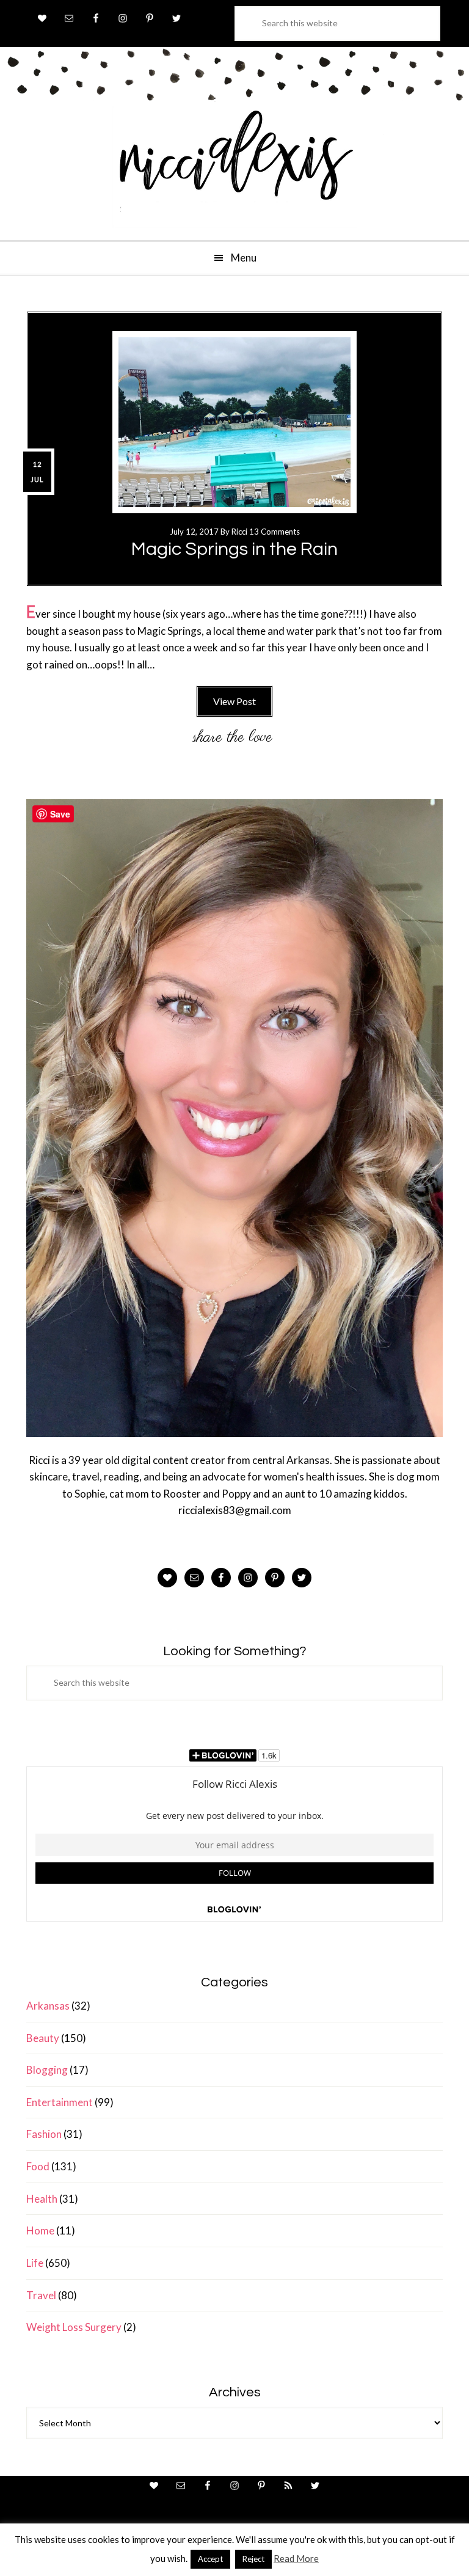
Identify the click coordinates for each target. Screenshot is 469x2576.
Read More (296, 2558)
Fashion (44, 2134)
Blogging (47, 2070)
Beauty (43, 2038)
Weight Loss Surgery (74, 2327)
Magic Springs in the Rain (234, 549)
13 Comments (274, 532)
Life (35, 2263)
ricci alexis (234, 167)
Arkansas (48, 2006)
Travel (41, 2295)
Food (38, 2166)
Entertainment (60, 2102)
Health (42, 2199)
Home (40, 2230)
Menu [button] (244, 258)
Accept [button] (210, 2559)
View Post (234, 701)
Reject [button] (253, 2559)
